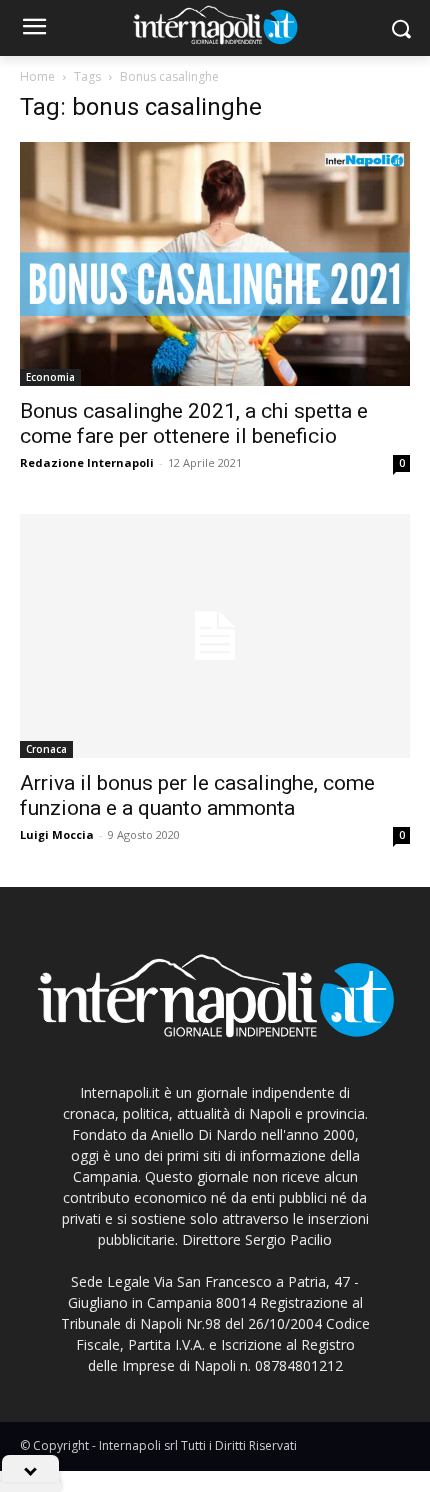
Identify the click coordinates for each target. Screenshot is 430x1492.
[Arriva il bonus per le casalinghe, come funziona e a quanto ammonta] (215, 636)
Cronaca (46, 749)
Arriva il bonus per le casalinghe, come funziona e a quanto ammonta (197, 795)
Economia (50, 377)
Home (37, 76)
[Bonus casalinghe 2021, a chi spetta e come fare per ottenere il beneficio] (215, 264)
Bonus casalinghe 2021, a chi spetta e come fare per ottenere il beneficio (194, 423)
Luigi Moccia (57, 834)
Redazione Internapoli (87, 462)
